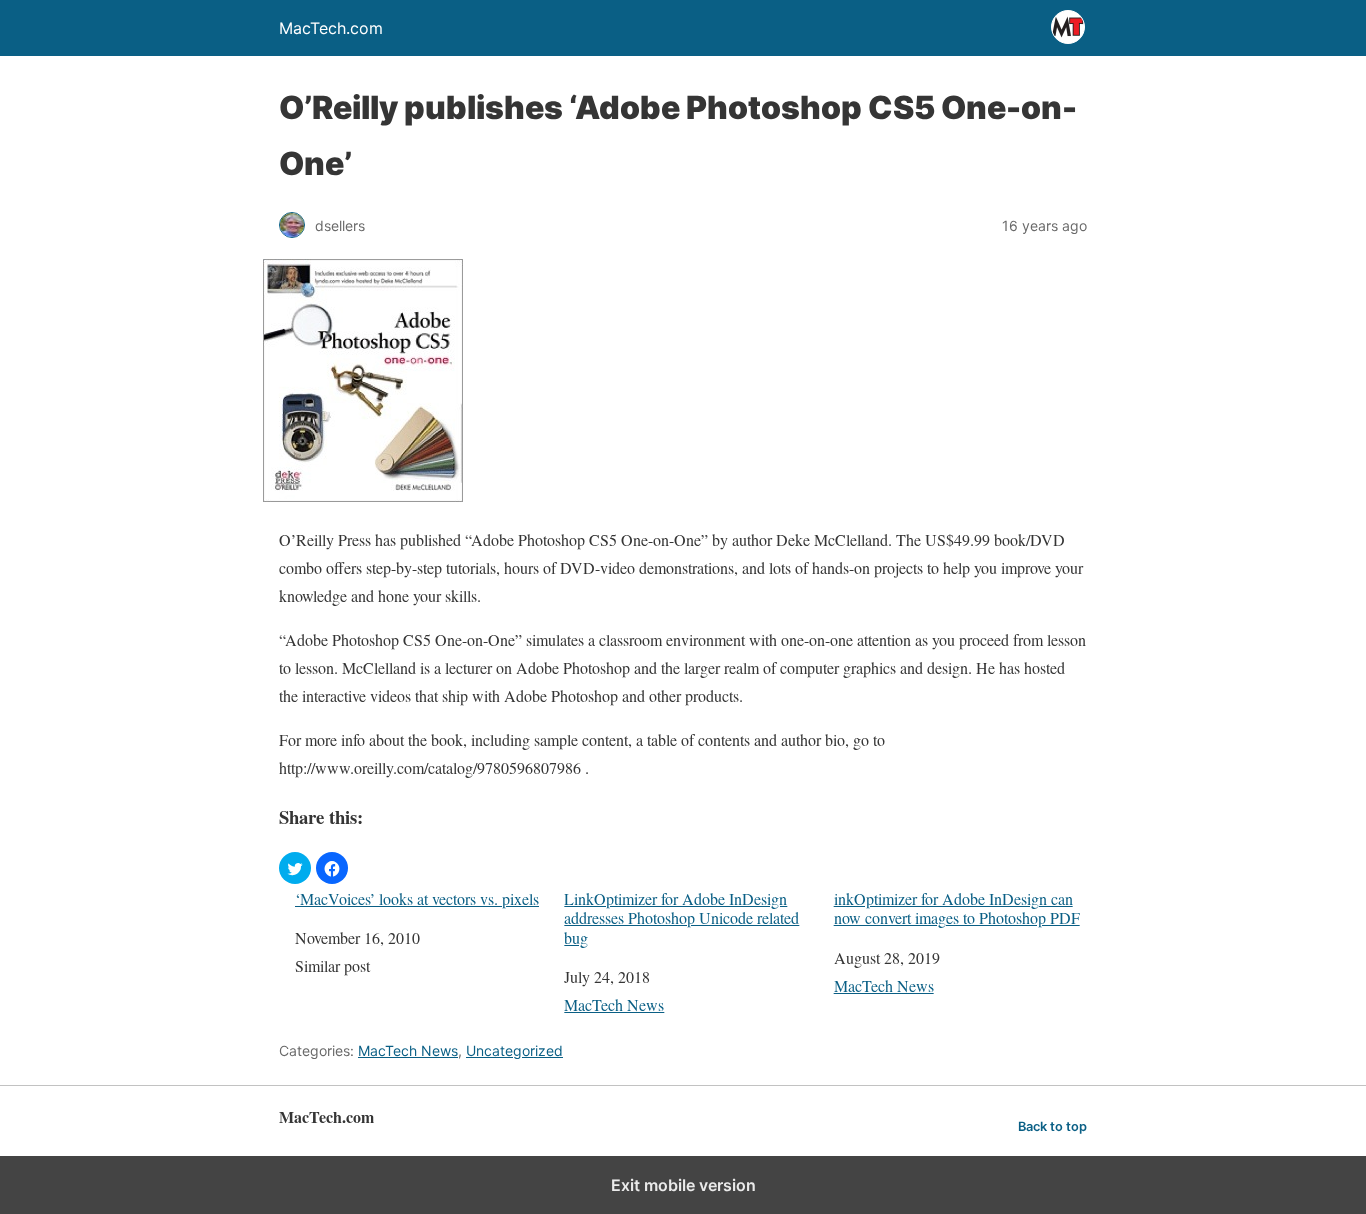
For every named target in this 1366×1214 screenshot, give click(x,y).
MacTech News (614, 1004)
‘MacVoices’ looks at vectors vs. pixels (417, 898)
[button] (295, 868)
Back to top (1052, 1126)
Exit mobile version (683, 1185)
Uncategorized (514, 1050)
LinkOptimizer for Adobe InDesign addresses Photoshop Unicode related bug (681, 918)
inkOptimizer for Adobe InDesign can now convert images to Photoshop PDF (957, 908)
